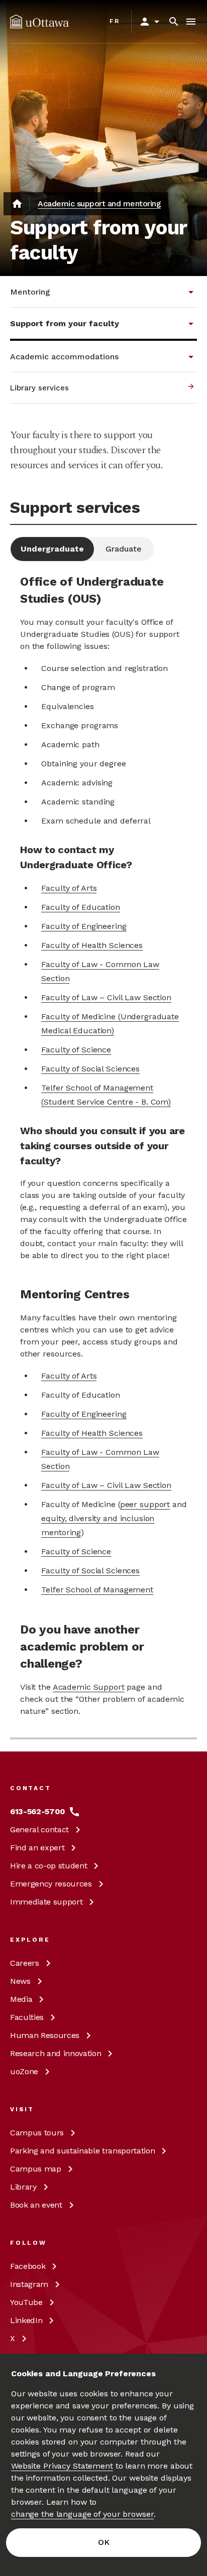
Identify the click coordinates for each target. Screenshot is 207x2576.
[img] (39, 22)
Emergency (51, 1884)
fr (115, 21)
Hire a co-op (48, 1866)
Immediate (46, 1902)
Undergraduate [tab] (52, 549)
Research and (56, 2053)
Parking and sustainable (82, 2151)
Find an (37, 1848)
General (39, 1829)
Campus (37, 2133)
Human (45, 2035)
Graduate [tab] (124, 549)
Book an (36, 2205)
